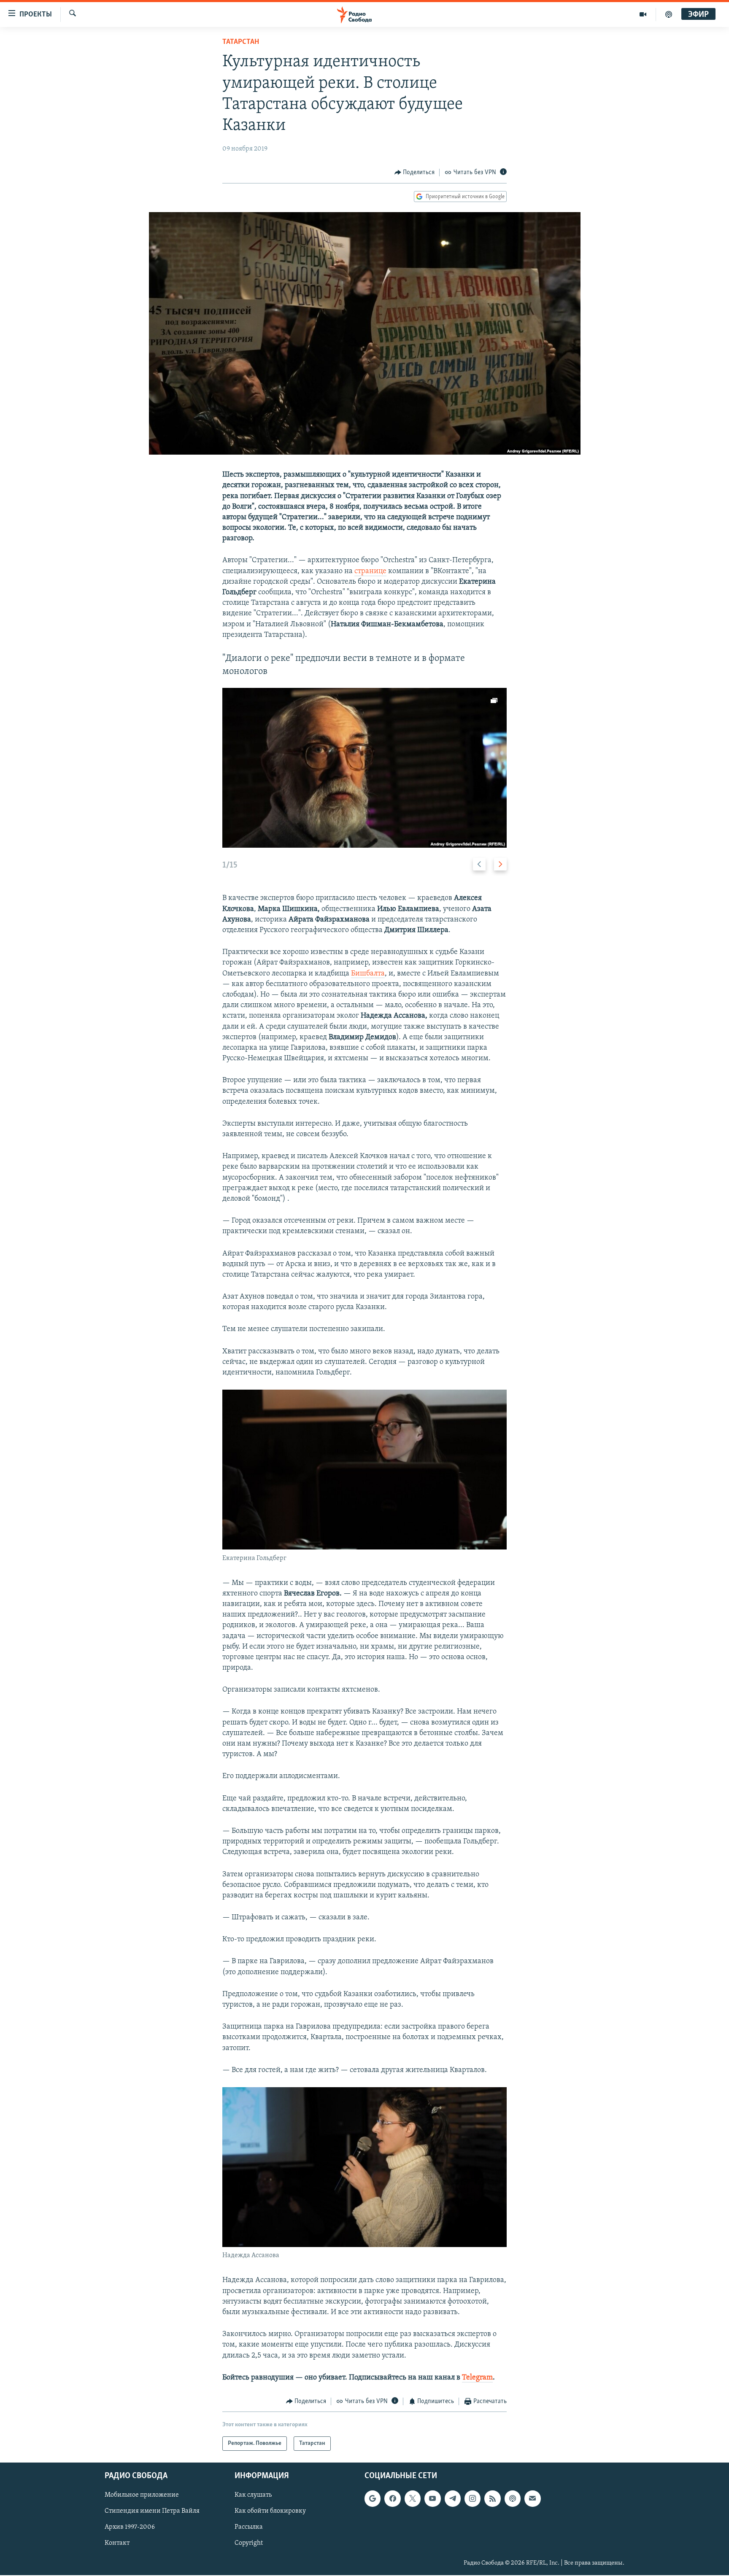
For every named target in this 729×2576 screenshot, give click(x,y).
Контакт (117, 2544)
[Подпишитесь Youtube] (432, 2499)
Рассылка (249, 2527)
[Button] (415, 172)
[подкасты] (669, 14)
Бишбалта (368, 974)
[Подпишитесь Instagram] (472, 2499)
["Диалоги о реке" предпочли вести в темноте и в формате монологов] (364, 768)
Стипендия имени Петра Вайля (152, 2511)
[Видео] (643, 14)
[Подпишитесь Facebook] (392, 2499)
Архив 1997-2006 (130, 2527)
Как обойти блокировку (270, 2511)
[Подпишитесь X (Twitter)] (413, 2499)
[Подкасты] (513, 2499)
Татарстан (241, 42)
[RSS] (492, 2499)
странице (370, 571)
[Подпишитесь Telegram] (453, 2499)
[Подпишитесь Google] (373, 2499)
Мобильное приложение (142, 2495)
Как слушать (253, 2495)
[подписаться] (532, 2499)
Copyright (249, 2544)
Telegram (477, 2378)
